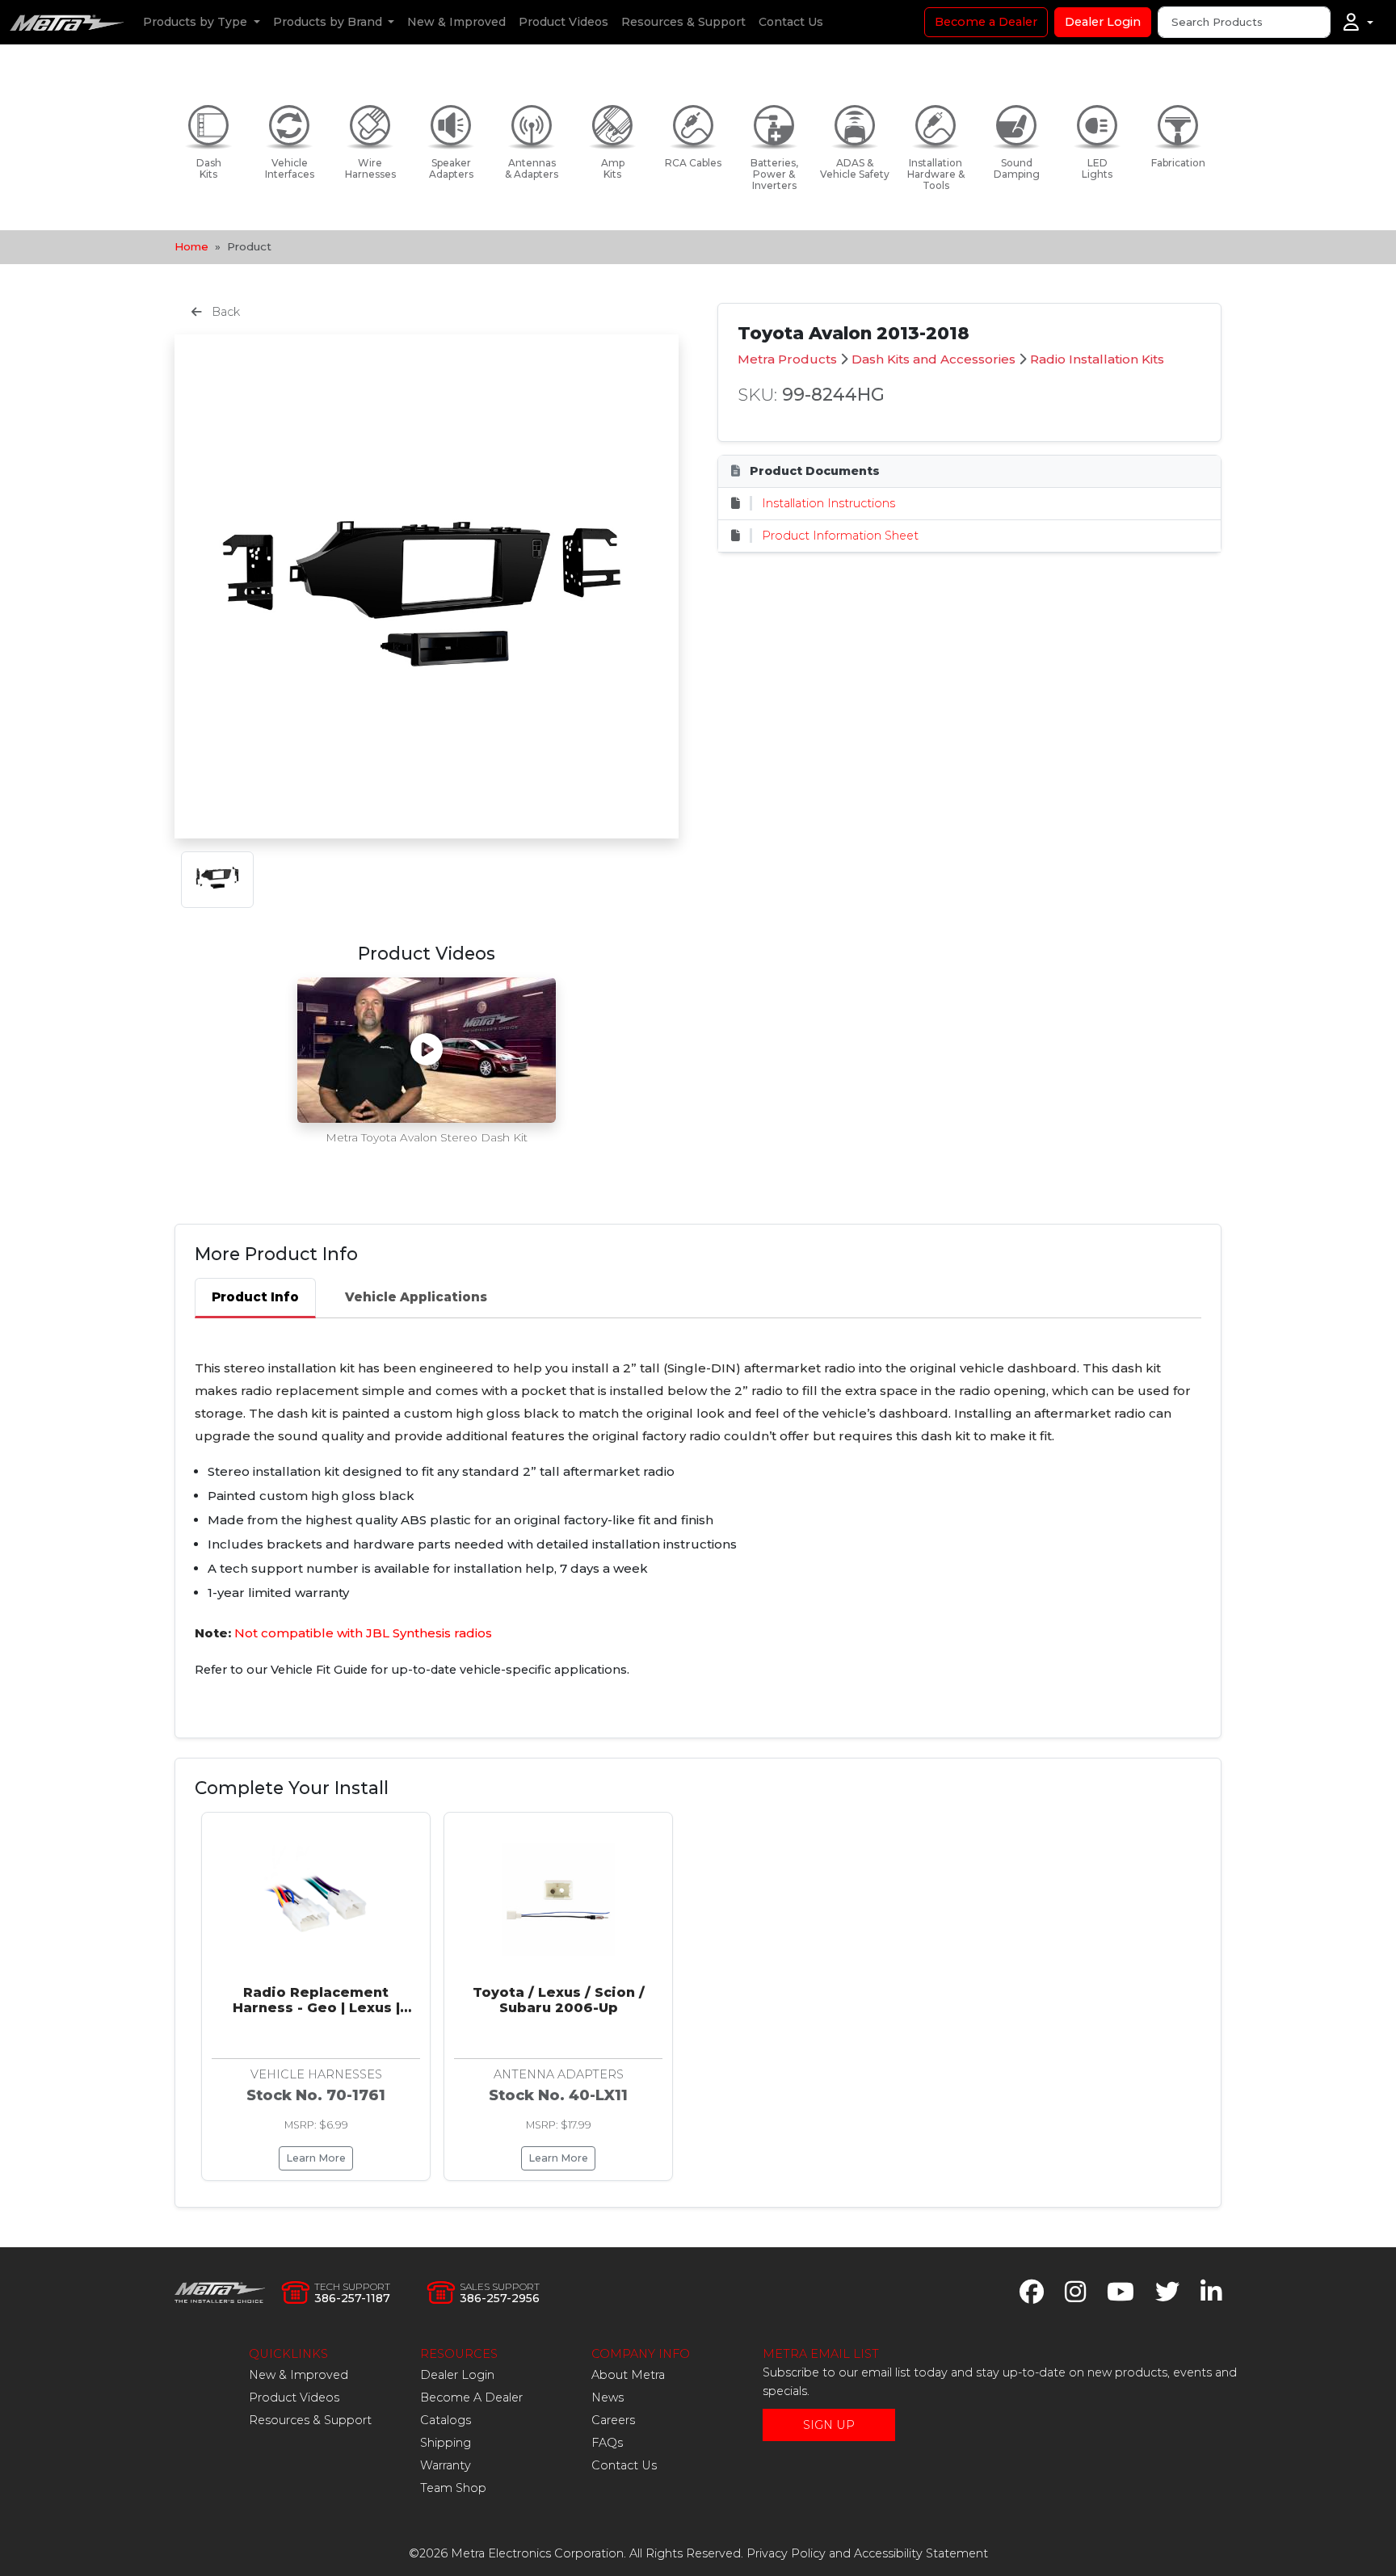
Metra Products (787, 359)
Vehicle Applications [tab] (416, 1297)
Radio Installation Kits (1097, 359)
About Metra (628, 2375)
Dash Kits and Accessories (933, 359)
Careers (613, 2420)
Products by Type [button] (197, 22)
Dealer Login (1103, 22)
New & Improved (456, 22)
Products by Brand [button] (329, 22)
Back (224, 312)
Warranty (446, 2465)
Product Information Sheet (840, 536)
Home (191, 246)
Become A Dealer (471, 2397)
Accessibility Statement (921, 2553)
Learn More (316, 2158)
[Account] (1358, 23)
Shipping (446, 2443)
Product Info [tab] (255, 1297)
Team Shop (453, 2488)
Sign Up (829, 2425)
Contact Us (791, 22)
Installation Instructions (828, 503)
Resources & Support (683, 22)
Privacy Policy (786, 2553)
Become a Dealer (986, 22)
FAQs (607, 2443)
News (608, 2397)
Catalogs (446, 2420)
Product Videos (563, 22)
